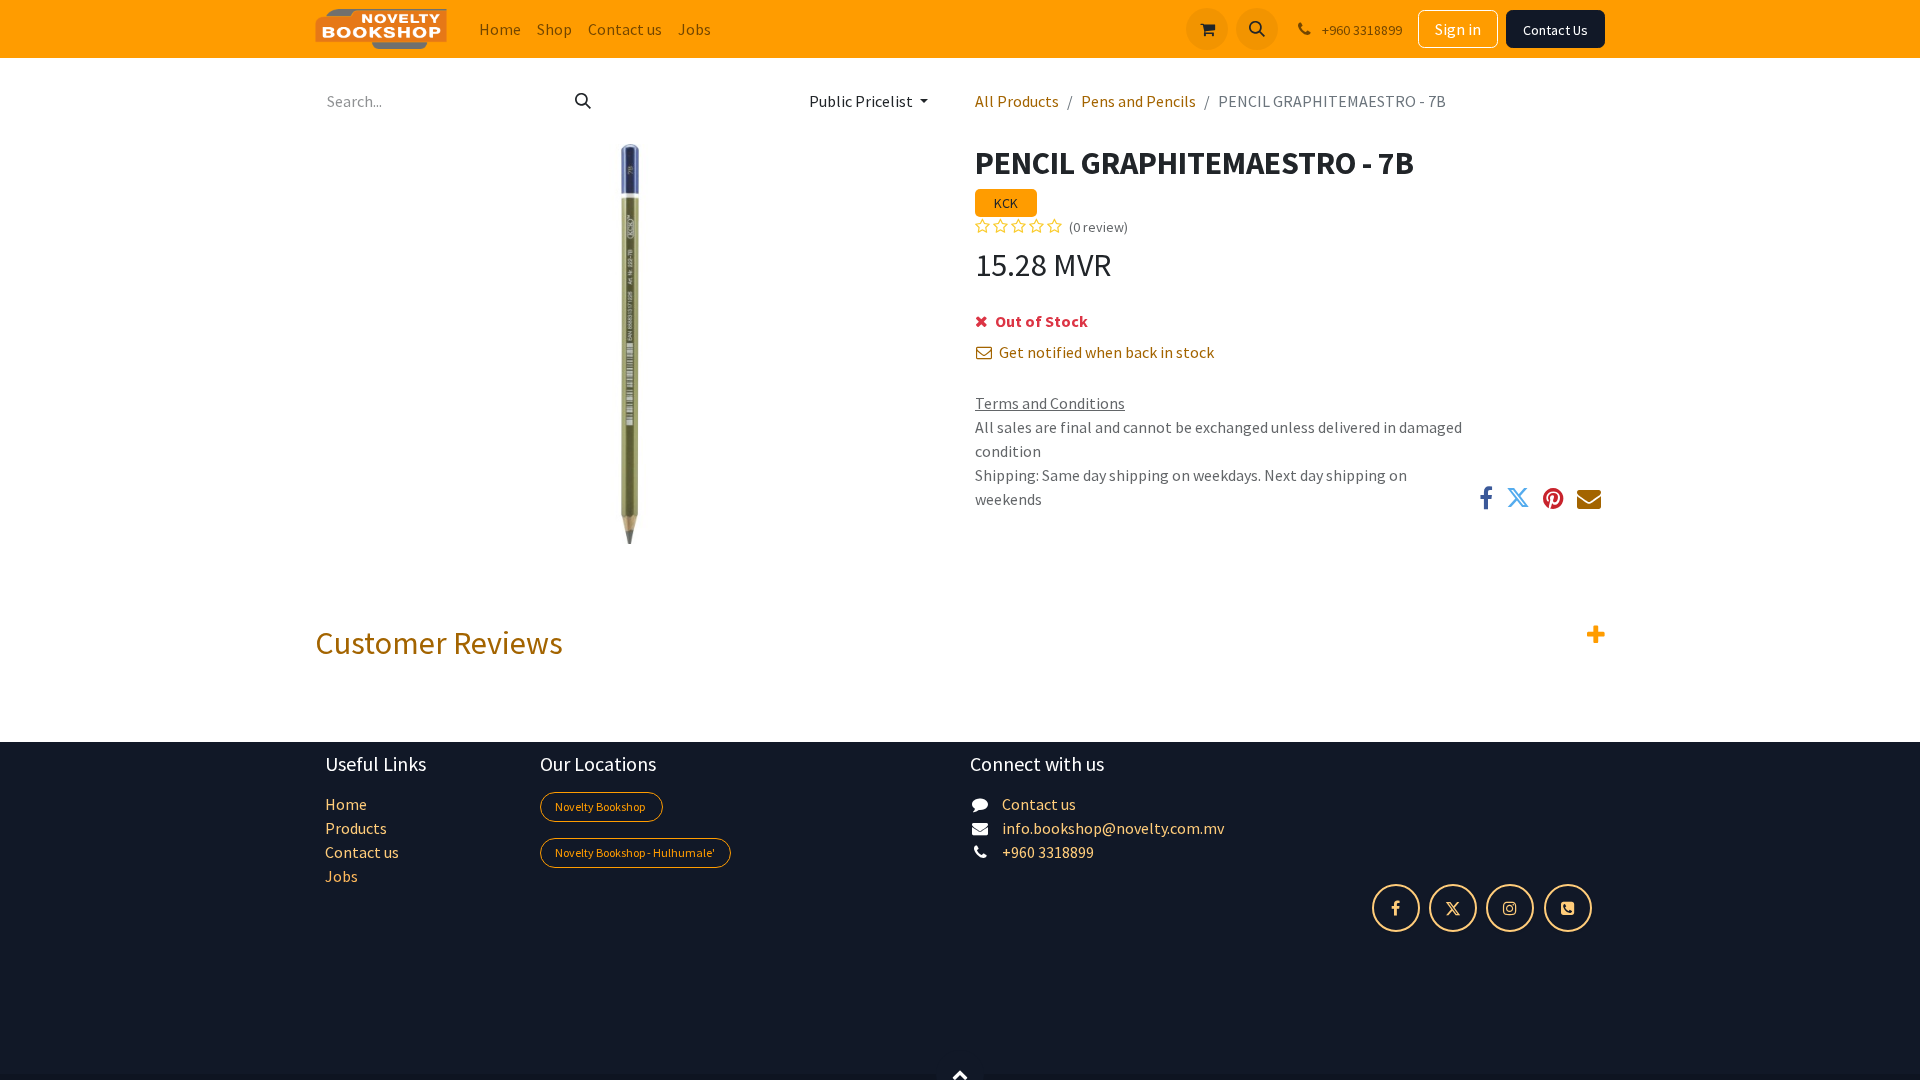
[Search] (583, 101)
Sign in (1458, 29)
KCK (1006, 203)
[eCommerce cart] (1207, 29)
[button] (1257, 29)
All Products (1017, 101)
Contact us (362, 852)
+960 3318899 (1048, 852)
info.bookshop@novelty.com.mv (1113, 828)
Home (346, 804)
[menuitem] (500, 29)
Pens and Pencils (1138, 101)
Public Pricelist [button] (862, 101)
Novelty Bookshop (601, 806)
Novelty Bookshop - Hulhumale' (635, 852)
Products (356, 828)
